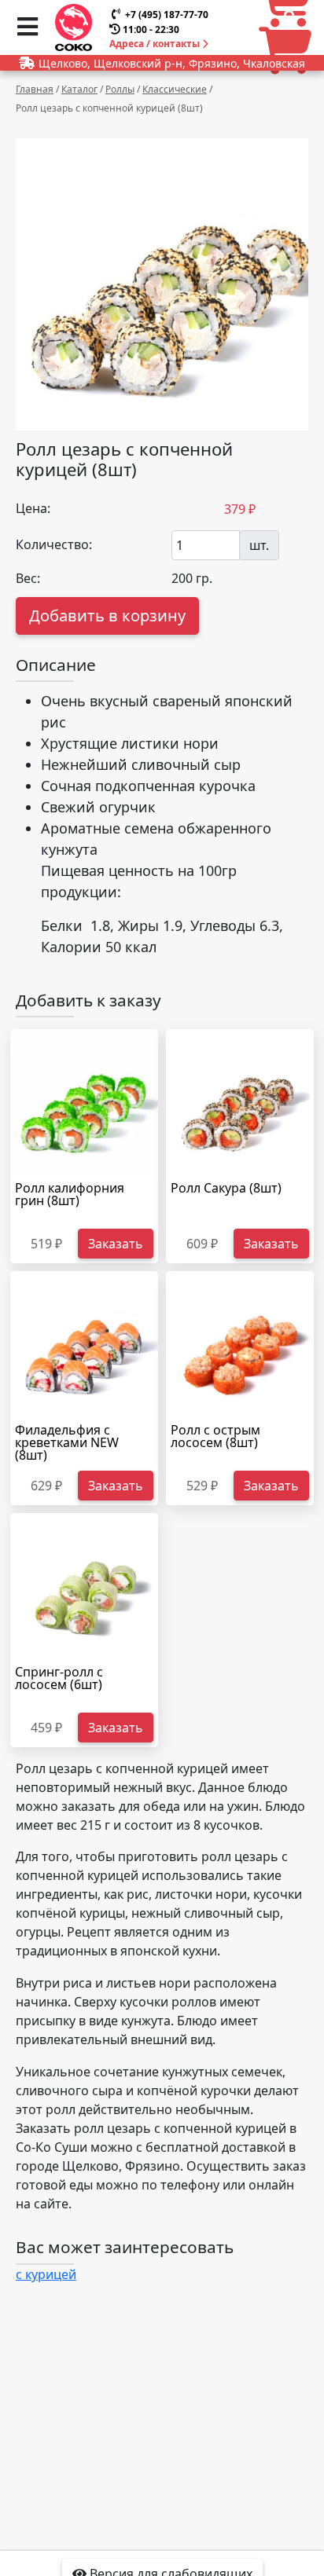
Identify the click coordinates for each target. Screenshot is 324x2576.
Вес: (28, 578)
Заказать (116, 1244)
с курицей (46, 2274)
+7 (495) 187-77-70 (167, 15)
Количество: (54, 544)
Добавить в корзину (107, 616)
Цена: (33, 508)
